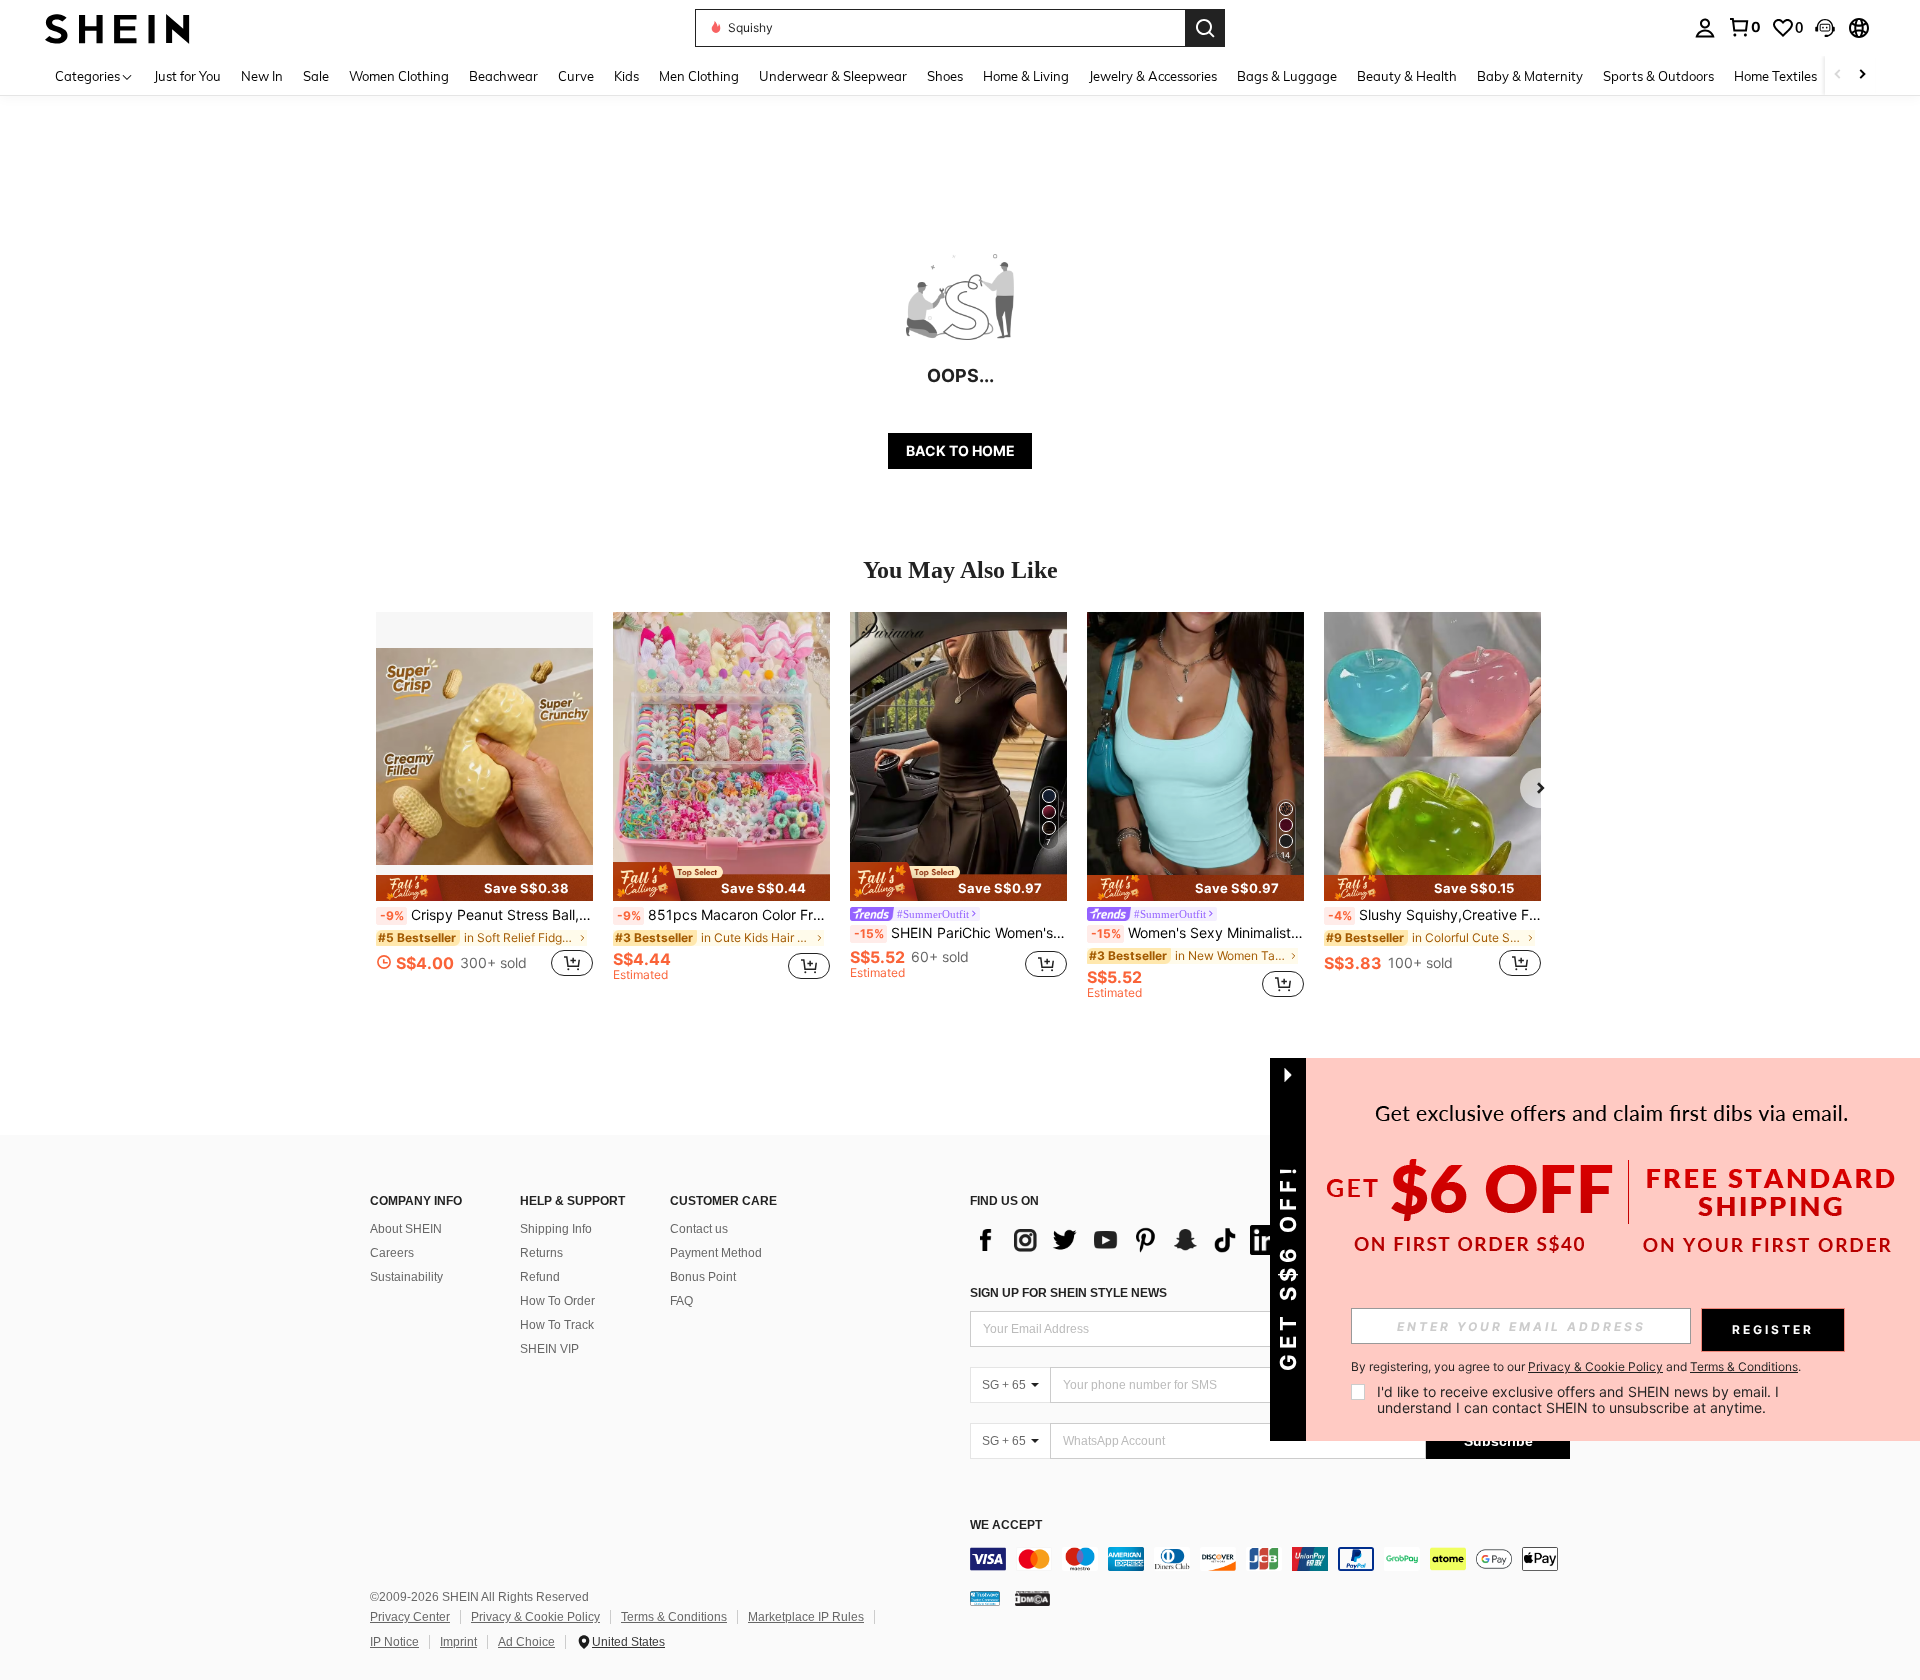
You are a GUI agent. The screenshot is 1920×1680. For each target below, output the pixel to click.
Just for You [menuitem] (187, 76)
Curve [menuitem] (576, 76)
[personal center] (1705, 28)
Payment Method (716, 1253)
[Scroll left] (1838, 75)
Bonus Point (703, 1277)
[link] (1744, 27)
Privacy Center (410, 1617)
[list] (1130, 1240)
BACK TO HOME (960, 450)
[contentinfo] (1270, 1559)
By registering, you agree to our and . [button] (1576, 1367)
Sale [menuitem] (316, 76)
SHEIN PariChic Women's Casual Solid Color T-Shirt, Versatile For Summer (960, 933)
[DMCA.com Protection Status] (1032, 1598)
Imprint (458, 1642)
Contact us (699, 1229)
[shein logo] (117, 27)
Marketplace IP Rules (806, 1617)
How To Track (557, 1325)
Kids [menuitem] (626, 76)
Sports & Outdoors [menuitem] (1658, 76)
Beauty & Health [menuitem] (1407, 76)
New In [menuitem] (262, 76)
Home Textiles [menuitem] (1775, 76)
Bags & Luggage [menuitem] (1287, 76)
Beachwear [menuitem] (503, 76)
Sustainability (406, 1277)
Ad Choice (526, 1642)
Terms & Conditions (674, 1617)
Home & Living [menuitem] (1026, 76)
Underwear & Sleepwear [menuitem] (833, 76)
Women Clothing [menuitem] (399, 76)
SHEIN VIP (549, 1349)
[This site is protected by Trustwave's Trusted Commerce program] (985, 1598)
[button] (1825, 28)
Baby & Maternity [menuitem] (1530, 76)
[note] (484, 888)
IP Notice (394, 1642)
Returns (541, 1253)
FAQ (681, 1301)
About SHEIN (406, 1229)
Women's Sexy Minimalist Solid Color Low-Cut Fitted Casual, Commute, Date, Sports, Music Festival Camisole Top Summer (1197, 933)
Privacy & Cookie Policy (535, 1617)
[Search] (1205, 28)
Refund (540, 1277)
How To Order (557, 1301)
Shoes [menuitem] (945, 76)
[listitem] (484, 805)
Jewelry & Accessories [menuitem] (1153, 76)
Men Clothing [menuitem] (699, 76)
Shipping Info (556, 1229)
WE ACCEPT (1006, 1525)
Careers (392, 1253)
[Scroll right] (1862, 75)
